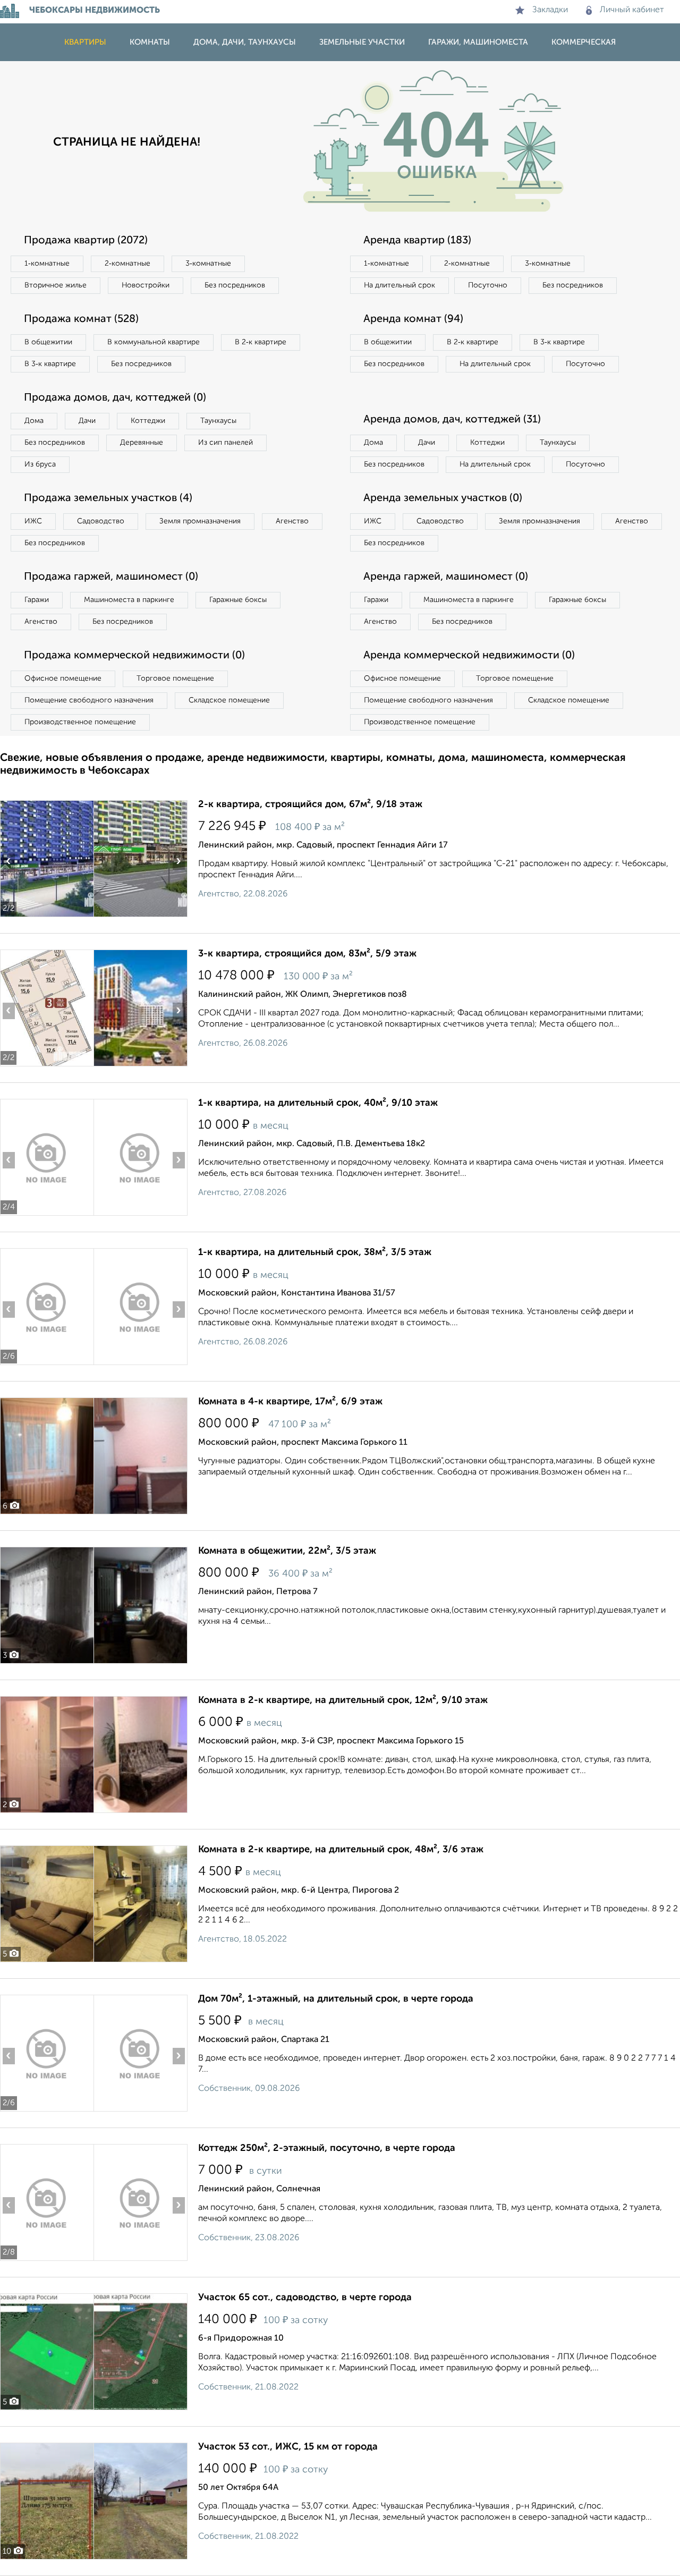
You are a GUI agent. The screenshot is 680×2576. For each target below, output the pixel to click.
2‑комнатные (127, 264)
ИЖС (33, 521)
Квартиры (85, 42)
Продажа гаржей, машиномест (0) (111, 577)
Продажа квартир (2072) (86, 241)
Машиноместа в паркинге (129, 600)
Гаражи (37, 600)
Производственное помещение (80, 722)
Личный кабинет (632, 10)
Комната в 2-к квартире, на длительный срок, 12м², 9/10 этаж (343, 1700)
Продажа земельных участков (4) (108, 498)
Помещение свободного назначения (89, 700)
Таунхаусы (218, 421)
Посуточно (488, 285)
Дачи (87, 421)
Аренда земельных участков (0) (443, 498)
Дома (34, 421)
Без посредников (235, 285)
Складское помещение (229, 700)
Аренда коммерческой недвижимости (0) (469, 656)
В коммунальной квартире (154, 342)
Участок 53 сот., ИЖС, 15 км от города (288, 2447)
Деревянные (142, 443)
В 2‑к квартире (261, 342)
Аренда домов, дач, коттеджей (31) (452, 420)
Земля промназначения (200, 521)
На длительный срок (399, 285)
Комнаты (150, 42)
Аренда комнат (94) (413, 319)
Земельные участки (362, 42)
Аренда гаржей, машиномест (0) (446, 577)
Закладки (550, 10)
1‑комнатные (47, 264)
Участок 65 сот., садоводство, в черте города (305, 2298)
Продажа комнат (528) (81, 319)
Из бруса (40, 464)
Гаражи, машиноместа (478, 42)
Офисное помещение (63, 679)
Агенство (292, 521)
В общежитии (48, 342)
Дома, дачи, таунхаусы (245, 42)
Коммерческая (584, 42)
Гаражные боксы (238, 600)
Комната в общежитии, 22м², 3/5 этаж (287, 1551)
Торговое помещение (175, 679)
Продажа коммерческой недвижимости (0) (134, 656)
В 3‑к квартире (50, 364)
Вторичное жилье (56, 285)
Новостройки (146, 285)
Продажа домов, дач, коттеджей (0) (115, 398)
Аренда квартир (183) (417, 241)
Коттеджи (148, 421)
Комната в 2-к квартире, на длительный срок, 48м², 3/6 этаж (341, 1850)
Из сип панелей (226, 443)
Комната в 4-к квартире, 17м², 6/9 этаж (290, 1402)
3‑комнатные (208, 264)
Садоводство (101, 521)
